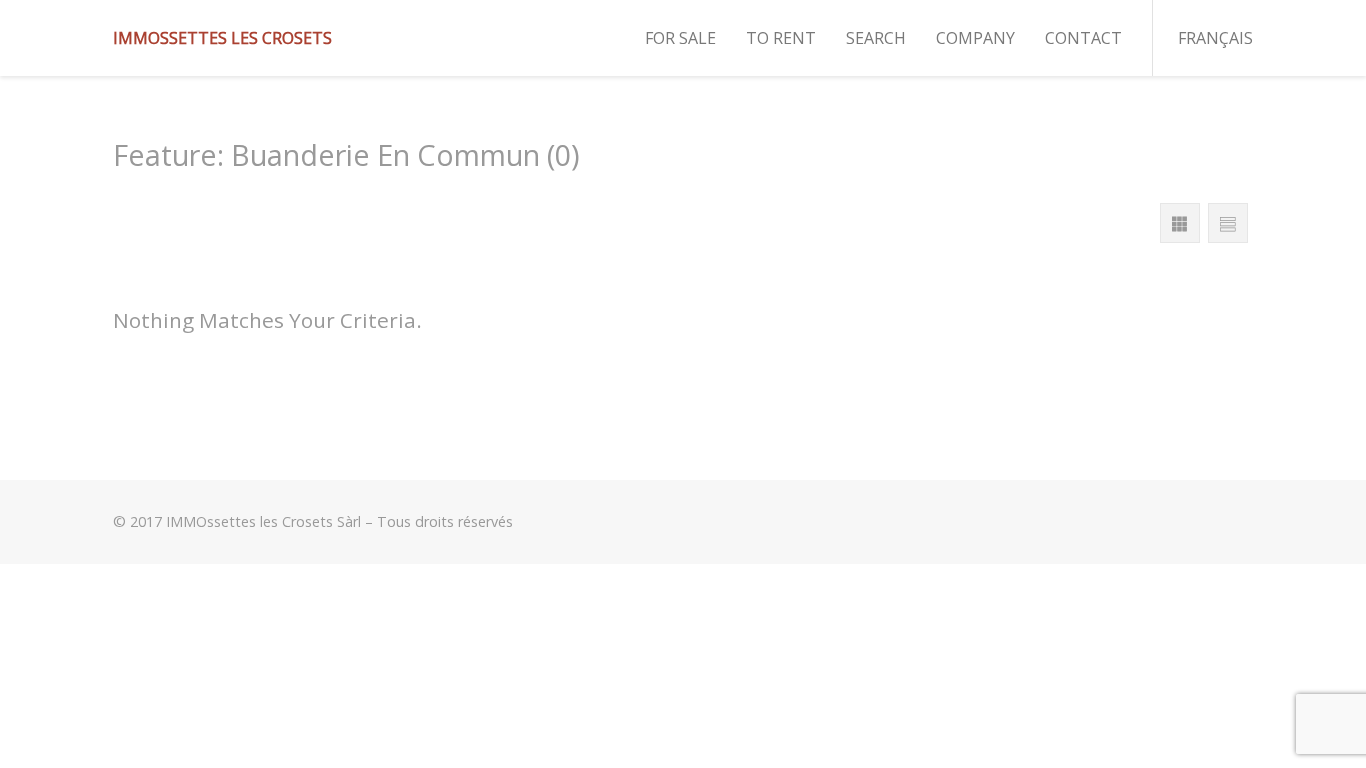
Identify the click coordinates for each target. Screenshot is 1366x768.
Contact (1083, 38)
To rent (781, 38)
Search (876, 38)
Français (1215, 38)
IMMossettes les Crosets (222, 38)
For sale (680, 38)
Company (975, 38)
